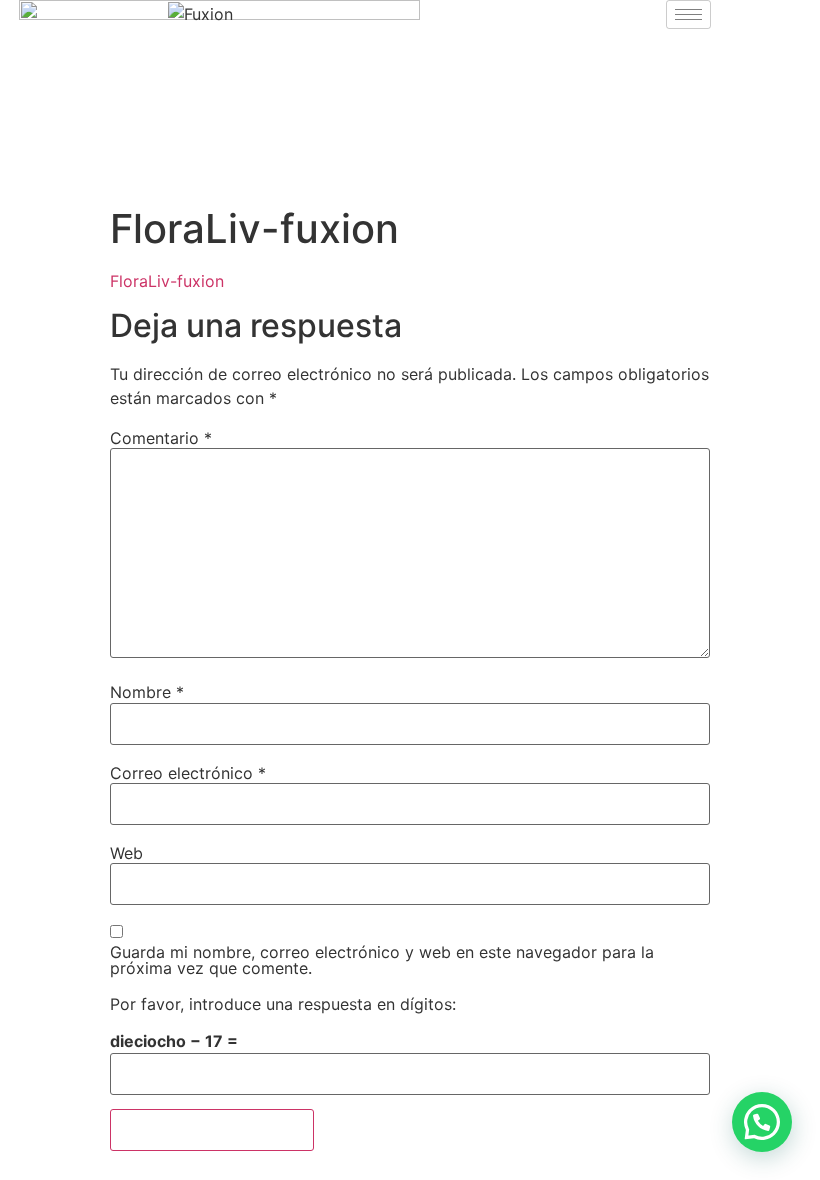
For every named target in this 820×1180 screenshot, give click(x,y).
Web (126, 853)
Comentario (161, 438)
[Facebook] (53, 172)
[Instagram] (108, 172)
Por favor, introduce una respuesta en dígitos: (283, 1004)
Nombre (147, 692)
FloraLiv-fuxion (167, 281)
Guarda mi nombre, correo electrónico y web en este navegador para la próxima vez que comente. (382, 960)
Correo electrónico (188, 773)
